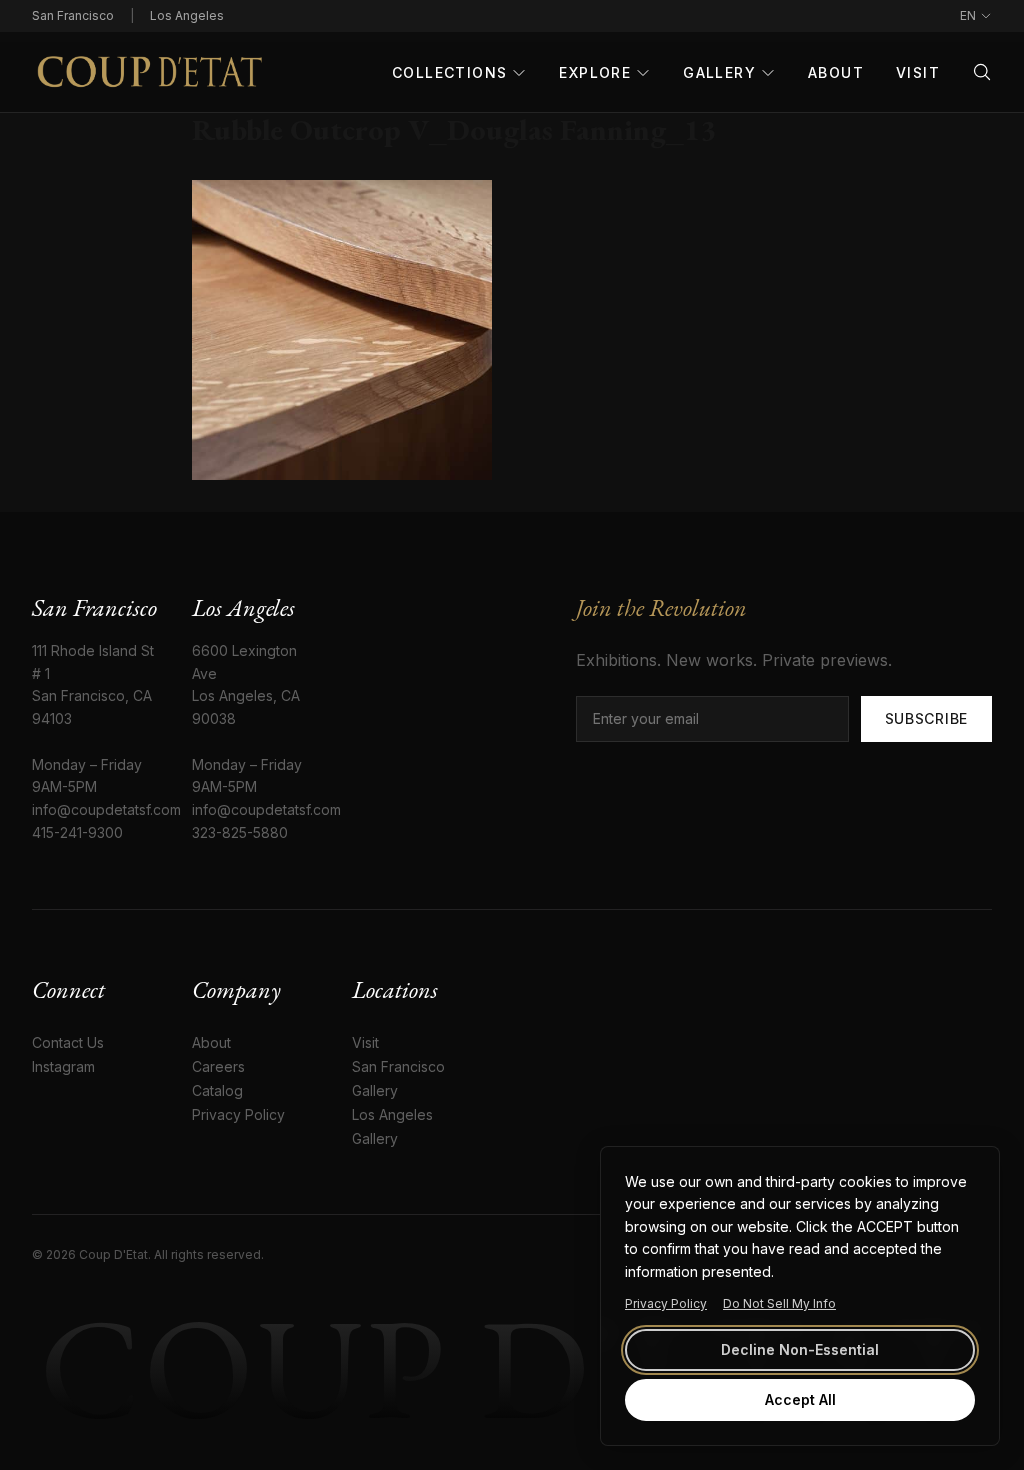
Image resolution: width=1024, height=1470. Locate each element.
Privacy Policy (666, 1303)
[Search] (982, 72)
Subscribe (926, 718)
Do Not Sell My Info (779, 1303)
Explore (595, 72)
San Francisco (73, 15)
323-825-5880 (240, 832)
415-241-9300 (77, 832)
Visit (918, 72)
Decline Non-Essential (800, 1349)
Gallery (719, 72)
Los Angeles (187, 15)
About (836, 72)
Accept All (800, 1399)
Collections (449, 72)
